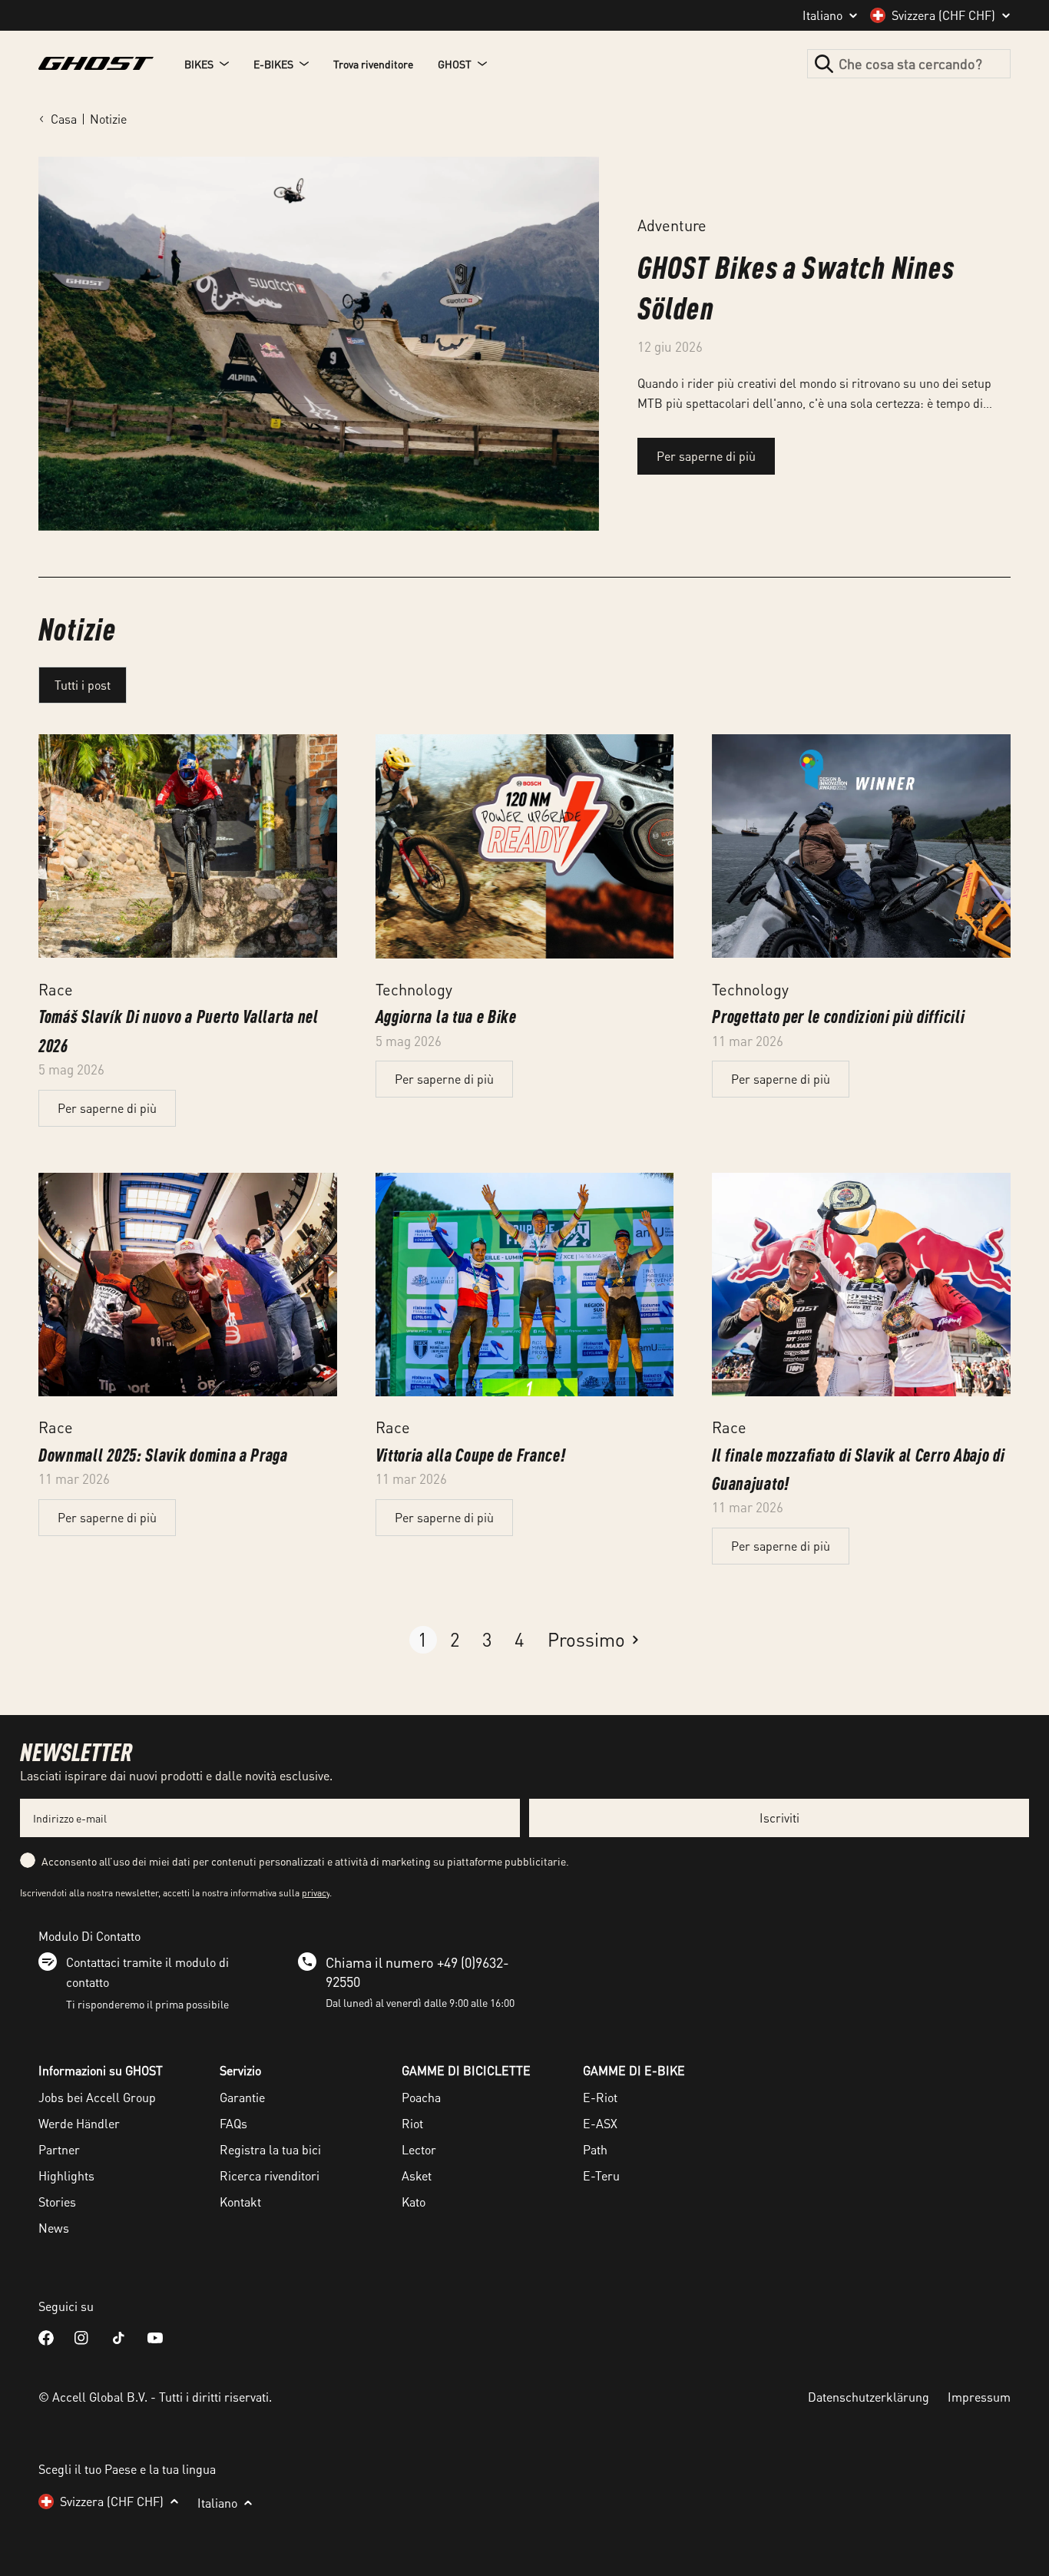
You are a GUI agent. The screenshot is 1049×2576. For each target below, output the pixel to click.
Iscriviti (779, 1818)
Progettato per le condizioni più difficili (838, 1016)
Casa (64, 119)
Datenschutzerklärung (869, 2397)
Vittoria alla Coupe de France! (471, 1454)
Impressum (979, 2397)
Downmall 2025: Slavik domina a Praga (163, 1454)
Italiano (822, 15)
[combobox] (909, 64)
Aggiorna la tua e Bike (446, 1016)
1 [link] (423, 1639)
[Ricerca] (824, 64)
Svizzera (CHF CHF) (943, 15)
